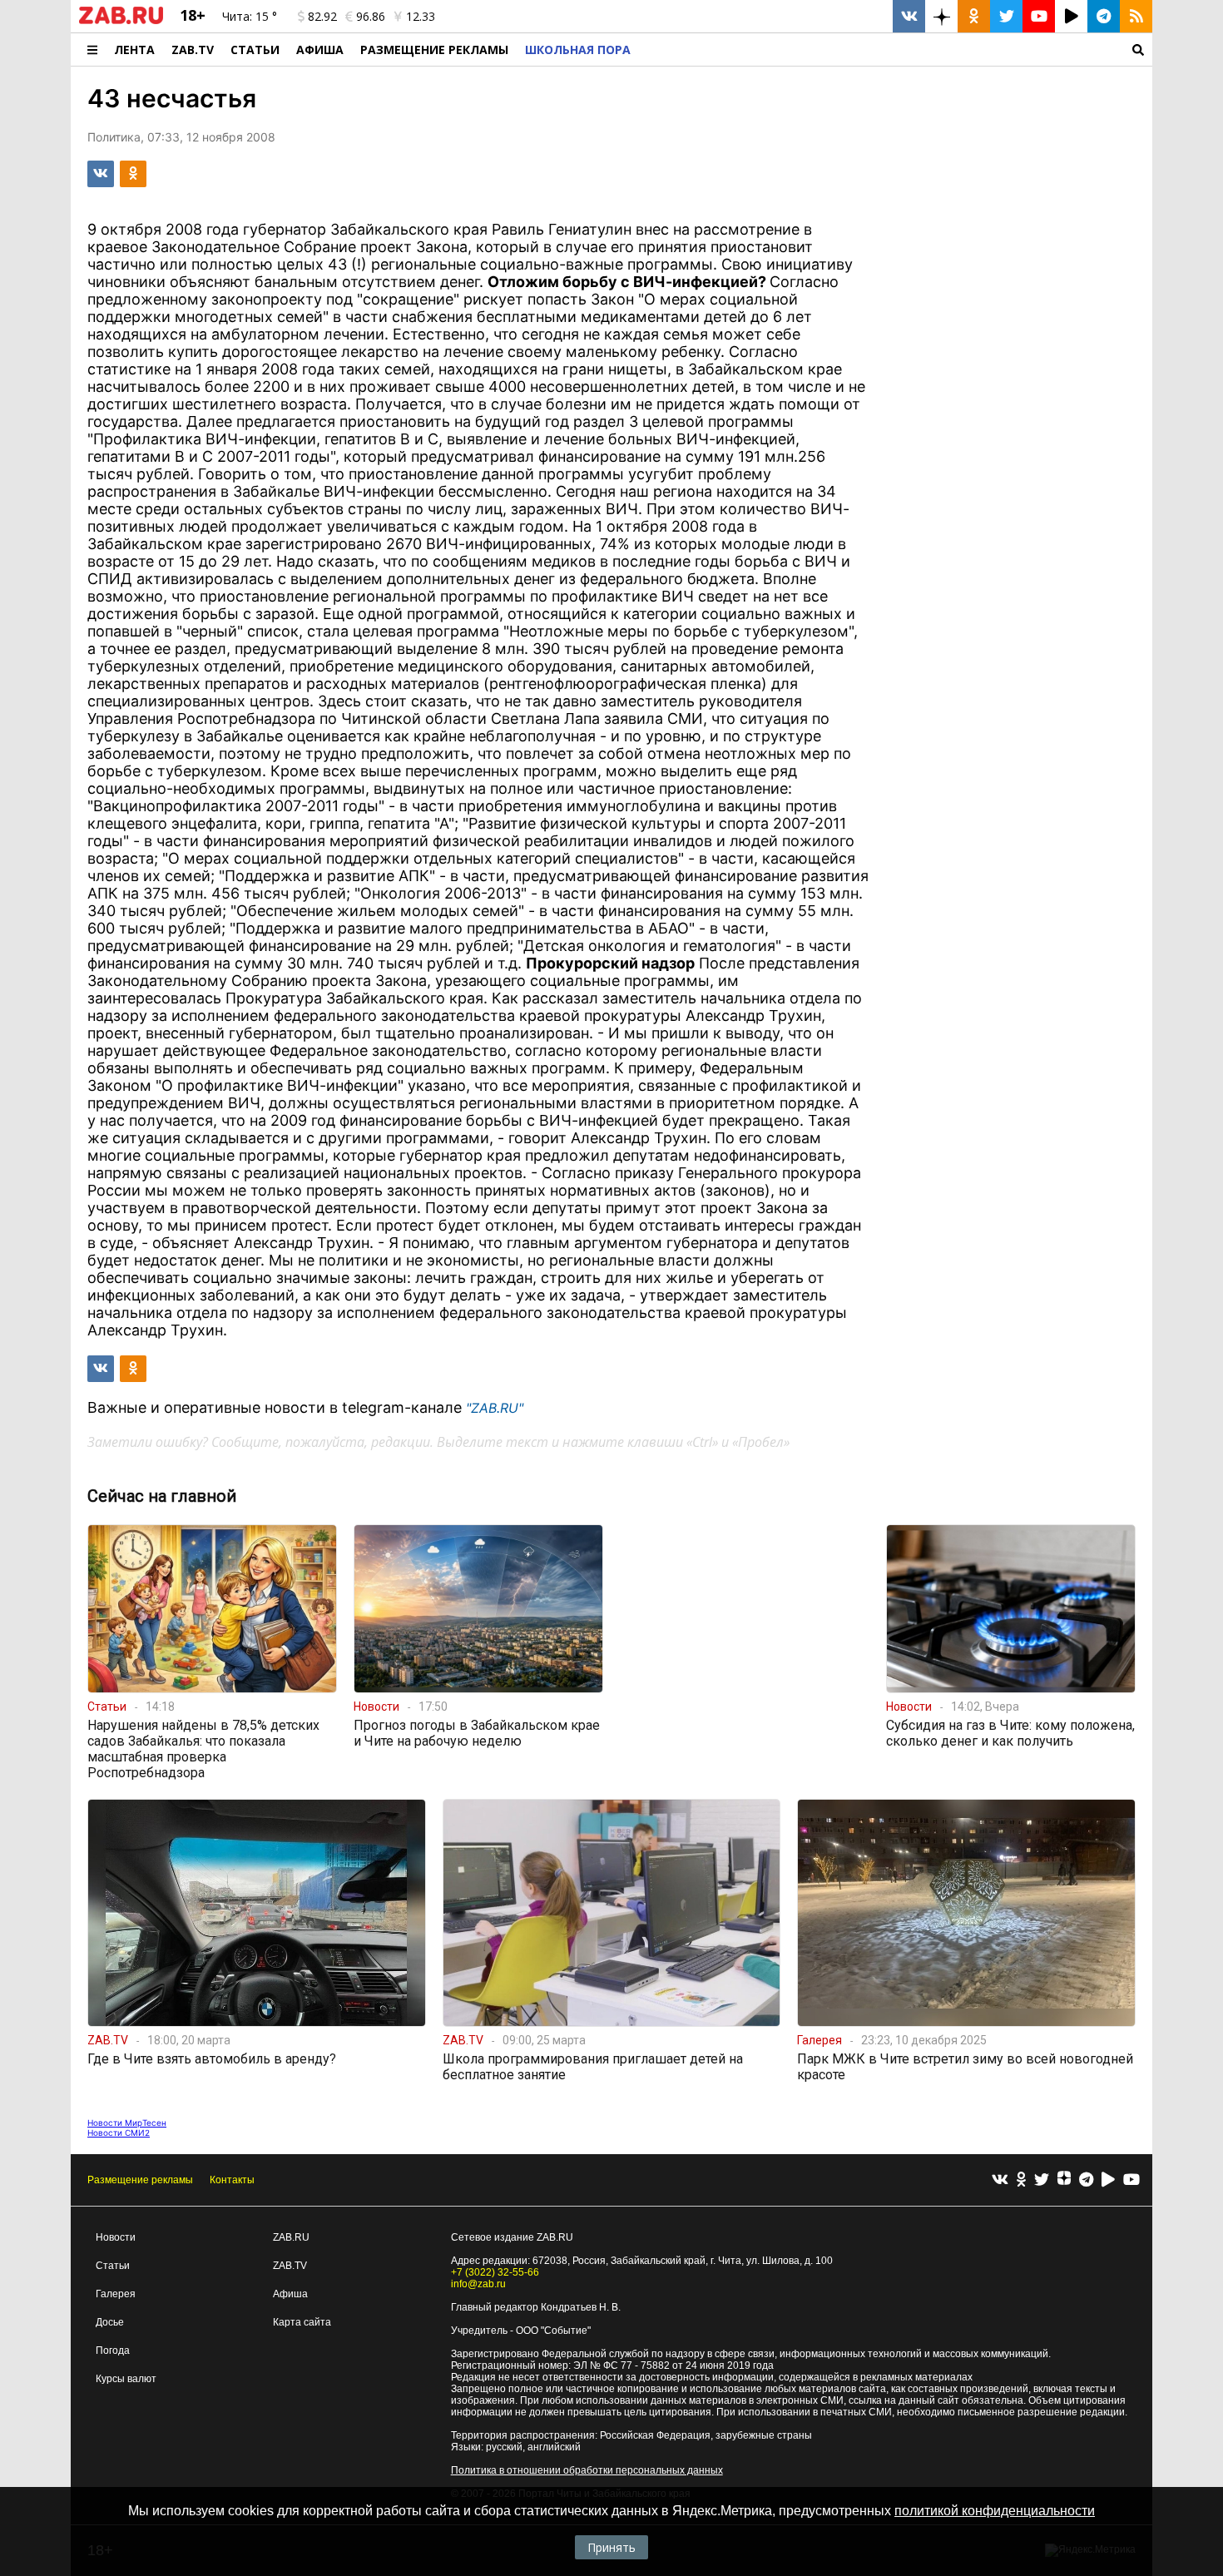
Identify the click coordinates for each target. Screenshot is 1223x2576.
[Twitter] (1042, 2180)
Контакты (232, 2180)
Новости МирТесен (127, 2123)
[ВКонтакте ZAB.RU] (909, 16)
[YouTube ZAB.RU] (1039, 16)
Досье (110, 2322)
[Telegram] (1086, 2180)
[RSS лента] (1136, 16)
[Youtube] (1131, 2180)
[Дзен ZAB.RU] (941, 16)
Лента (134, 50)
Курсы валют (126, 2379)
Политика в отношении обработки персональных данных (587, 2470)
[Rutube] (1108, 2180)
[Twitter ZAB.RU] (1006, 16)
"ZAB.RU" (495, 1408)
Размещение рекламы (140, 2180)
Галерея (116, 2294)
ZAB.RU (291, 2237)
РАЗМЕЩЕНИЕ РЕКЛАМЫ (434, 50)
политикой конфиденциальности (995, 2511)
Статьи (255, 50)
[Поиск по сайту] (896, 50)
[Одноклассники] (1021, 2180)
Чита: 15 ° (250, 16)
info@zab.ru (478, 2284)
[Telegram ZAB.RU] (1104, 16)
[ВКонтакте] (1000, 2180)
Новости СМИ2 (119, 2133)
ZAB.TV (193, 50)
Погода (113, 2351)
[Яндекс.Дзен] (1064, 2180)
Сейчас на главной (162, 1496)
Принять (611, 2547)
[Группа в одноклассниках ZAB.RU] (974, 16)
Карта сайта (302, 2322)
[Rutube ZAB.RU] (1071, 16)
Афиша (320, 50)
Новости (116, 2237)
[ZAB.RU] (121, 21)
